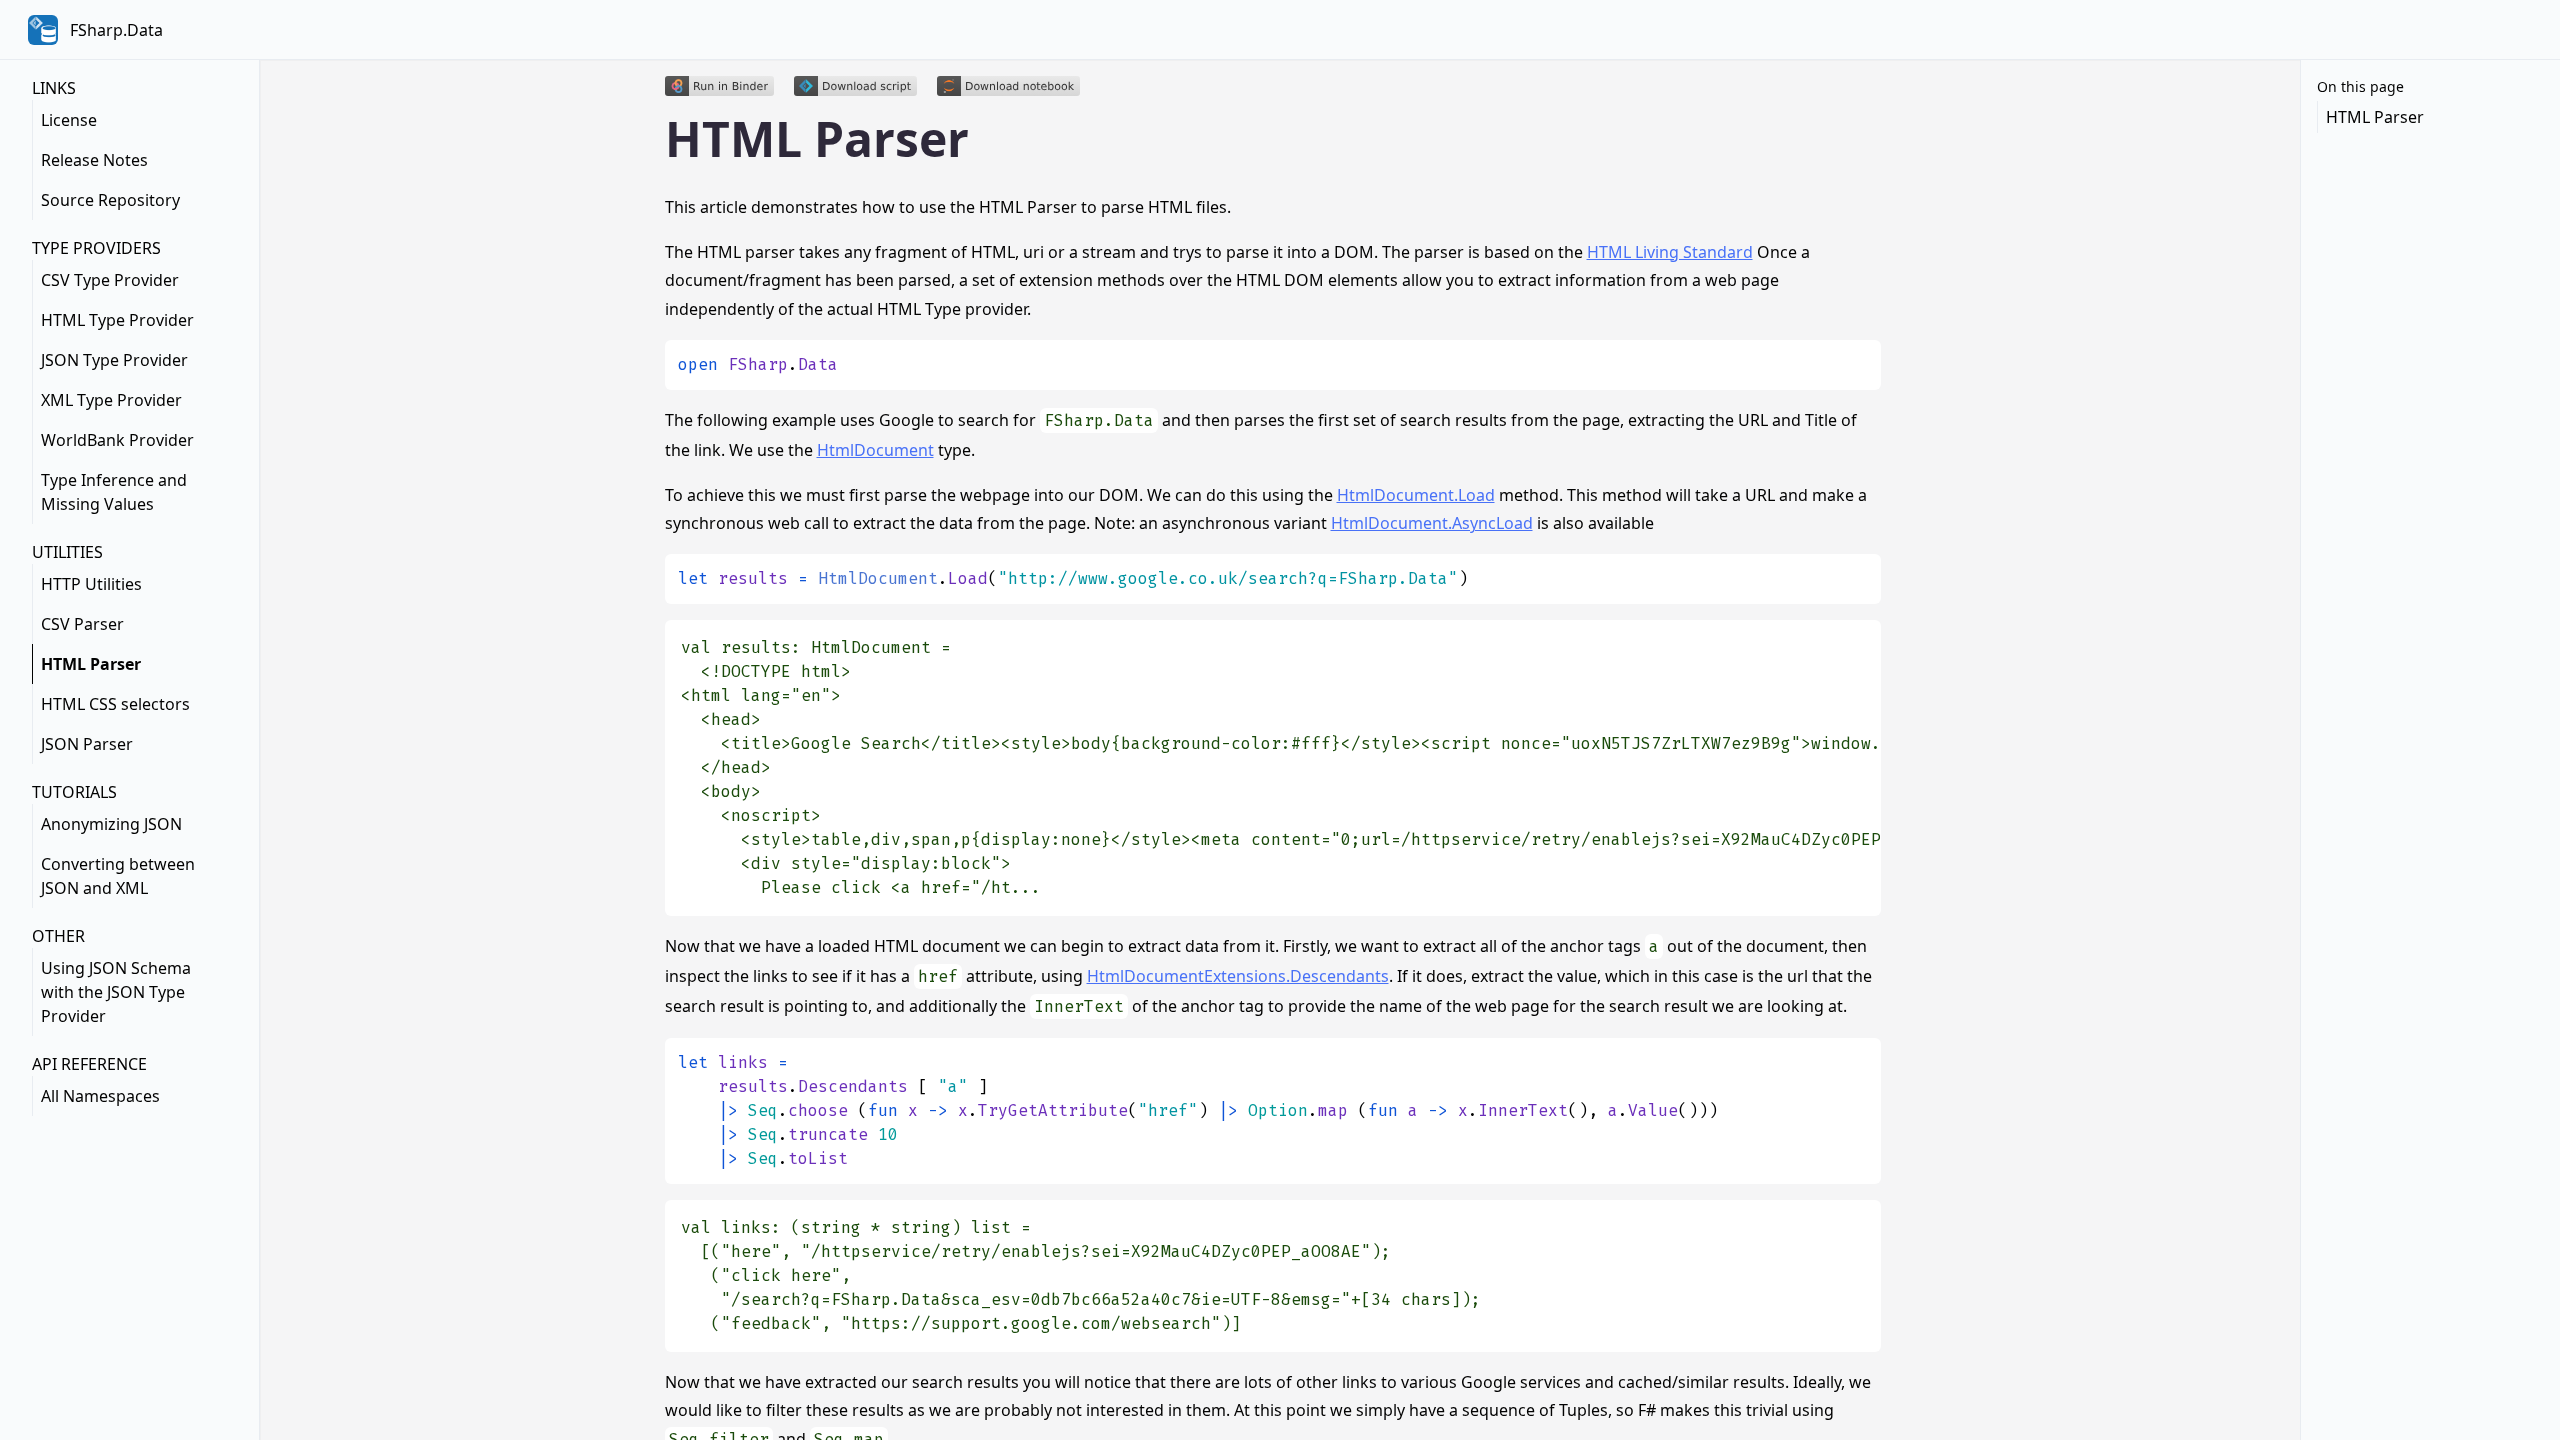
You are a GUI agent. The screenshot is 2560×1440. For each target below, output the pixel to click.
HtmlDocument (875, 450)
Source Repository (110, 200)
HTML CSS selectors (115, 704)
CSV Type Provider (110, 280)
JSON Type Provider (114, 360)
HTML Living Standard (1670, 252)
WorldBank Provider (117, 440)
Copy (1849, 362)
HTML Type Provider (117, 320)
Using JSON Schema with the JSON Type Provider (116, 992)
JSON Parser (87, 744)
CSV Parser (82, 624)
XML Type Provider (111, 400)
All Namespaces (100, 1096)
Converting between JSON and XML (118, 876)
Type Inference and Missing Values (114, 492)
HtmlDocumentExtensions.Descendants (1238, 976)
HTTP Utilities (91, 584)
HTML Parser (91, 664)
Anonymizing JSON (111, 824)
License (69, 120)
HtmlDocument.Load (1416, 495)
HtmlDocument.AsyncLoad (1432, 523)
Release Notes (94, 160)
